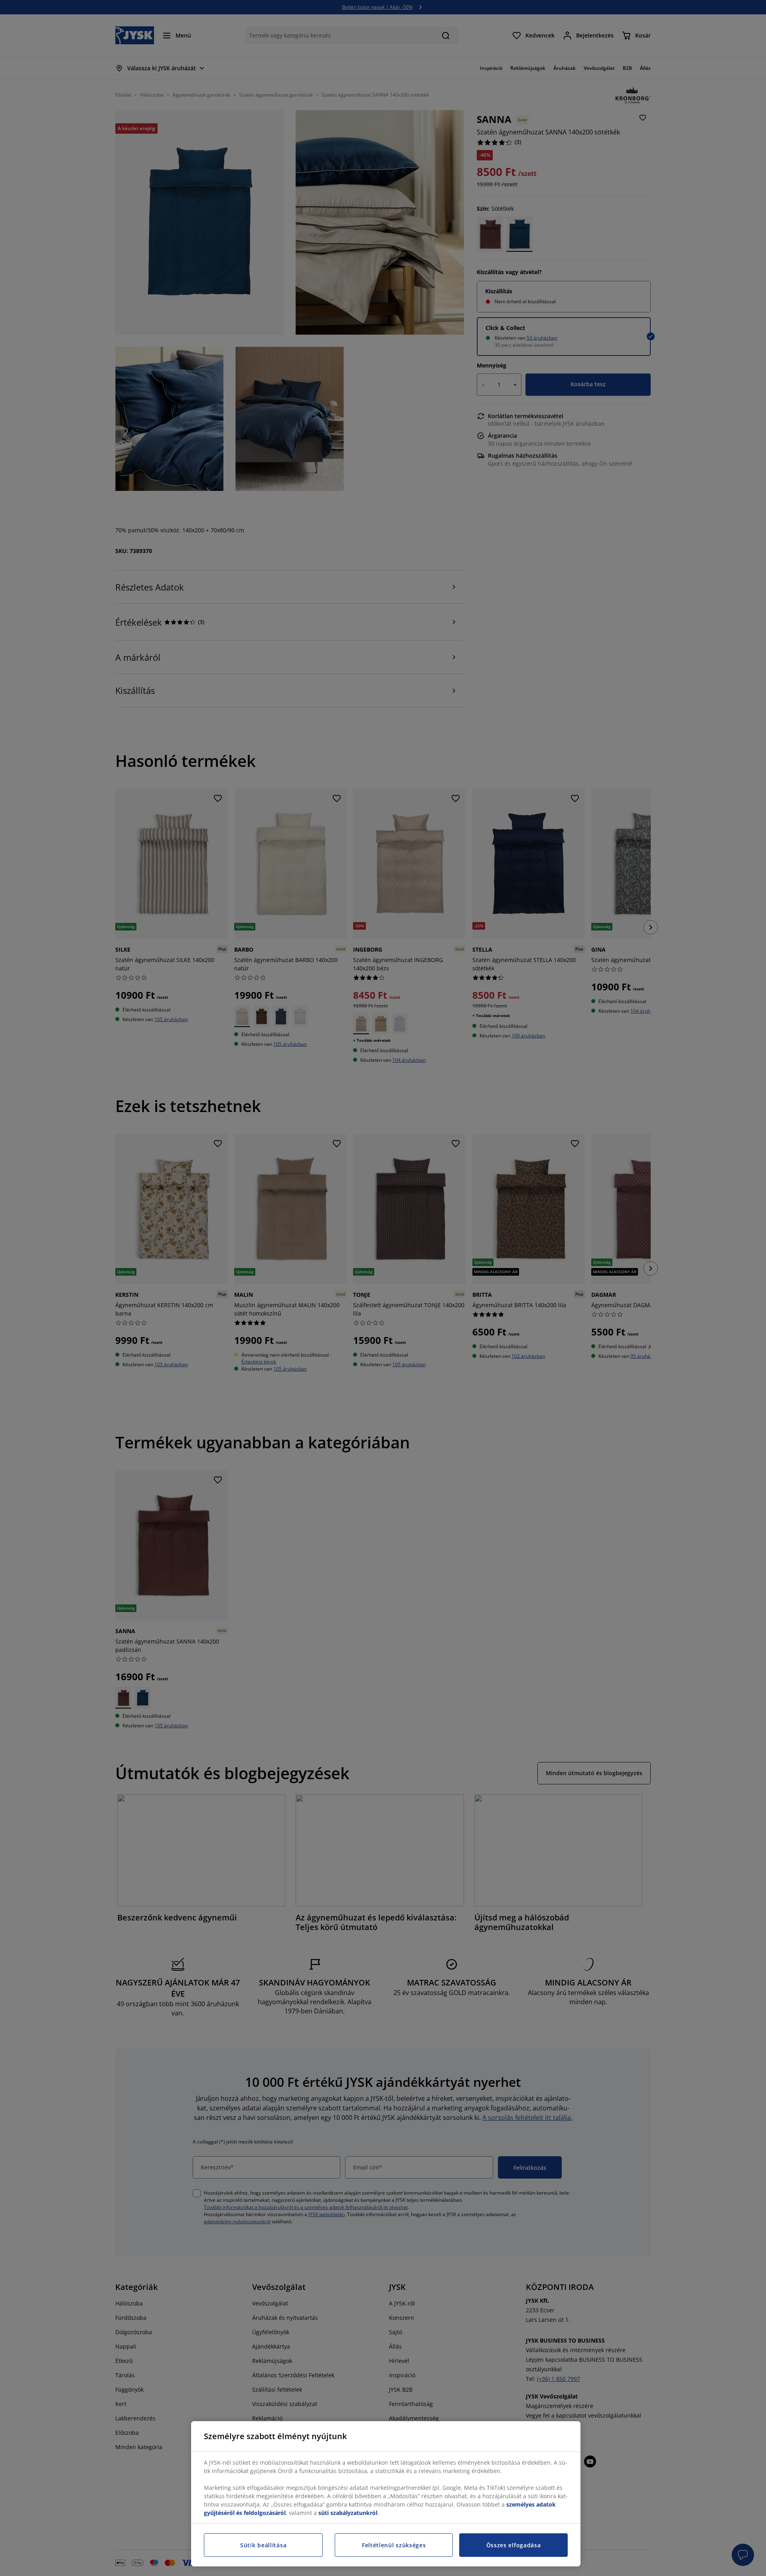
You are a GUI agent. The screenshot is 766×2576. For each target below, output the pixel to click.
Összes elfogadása (514, 2545)
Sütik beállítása (263, 2545)
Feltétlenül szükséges (394, 2545)
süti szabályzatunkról (348, 2513)
